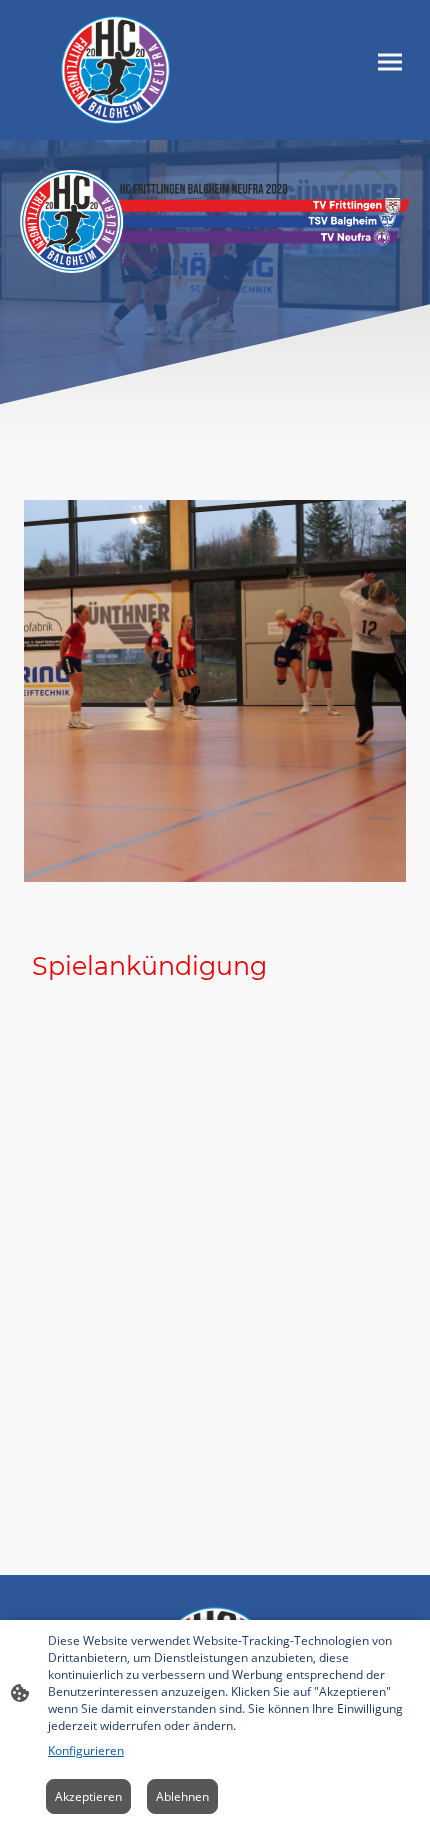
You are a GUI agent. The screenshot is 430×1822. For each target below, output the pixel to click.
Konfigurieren (86, 1750)
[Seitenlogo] (115, 70)
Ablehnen (182, 1796)
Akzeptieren (88, 1796)
